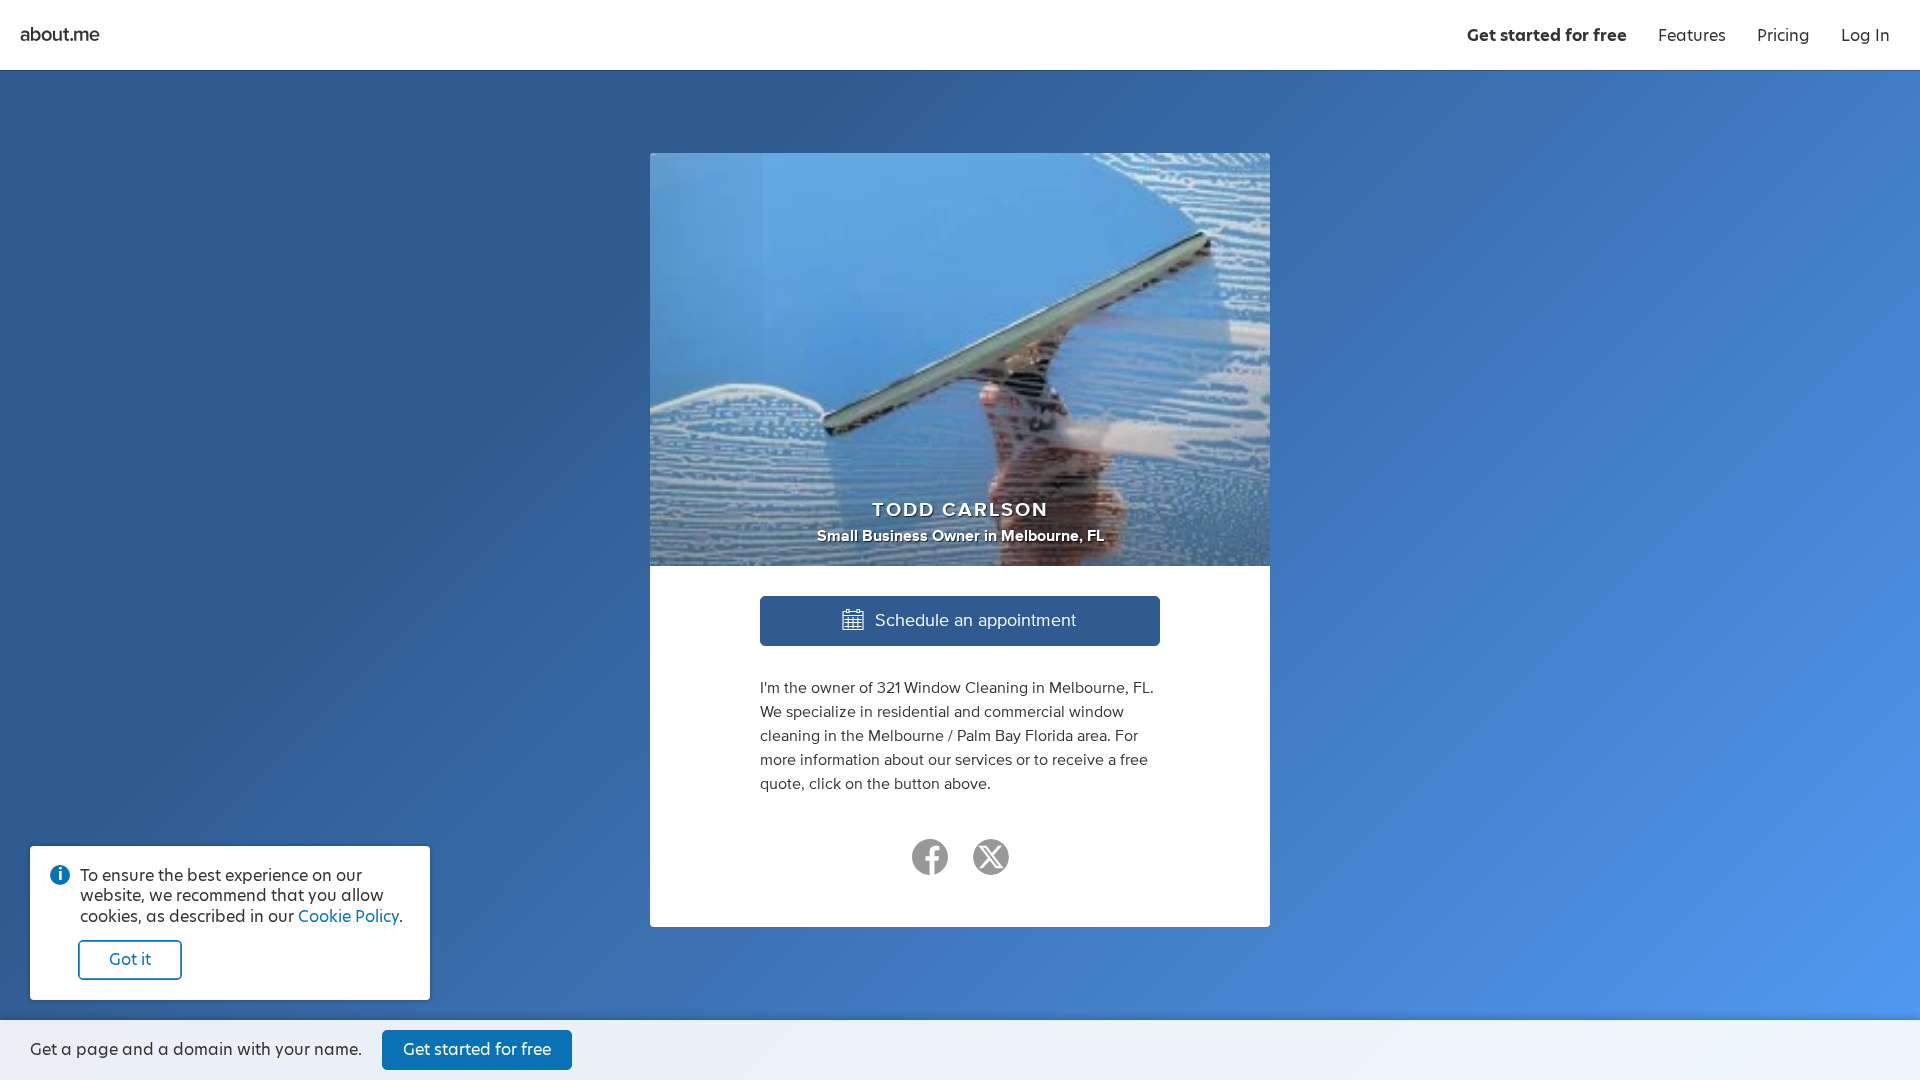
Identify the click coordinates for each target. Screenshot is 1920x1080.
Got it (130, 959)
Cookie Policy (348, 916)
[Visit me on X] (991, 866)
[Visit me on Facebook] (930, 866)
